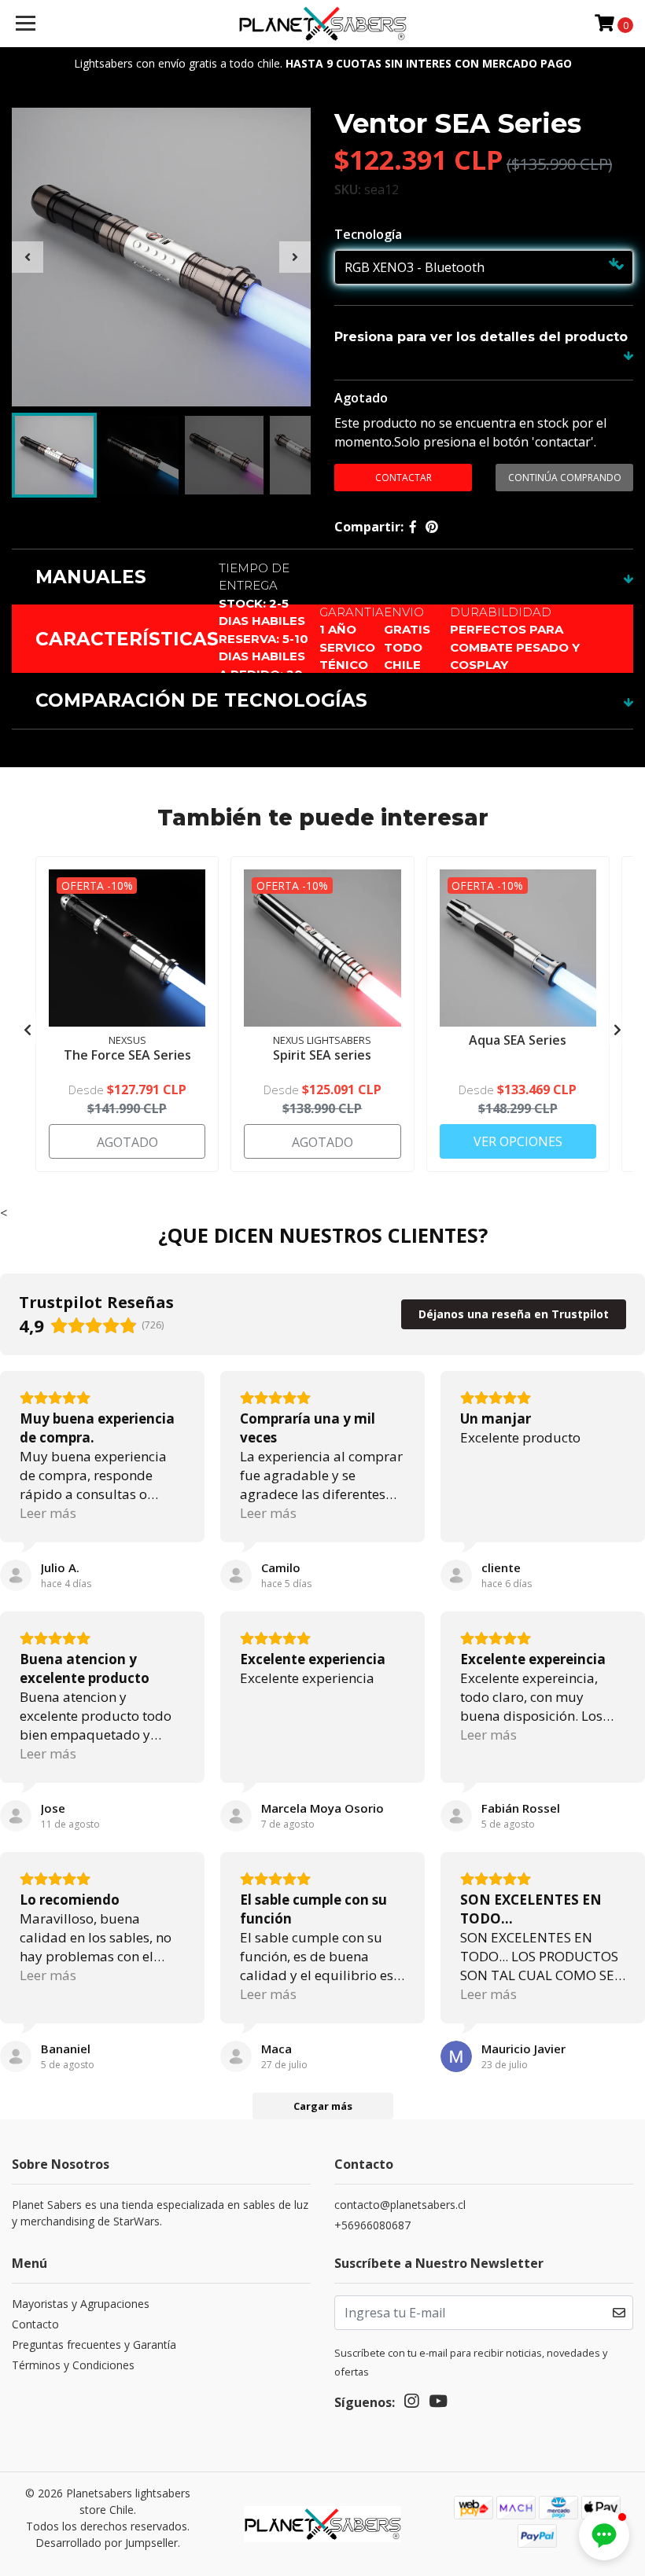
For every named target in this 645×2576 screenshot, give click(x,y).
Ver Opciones (518, 1141)
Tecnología (368, 234)
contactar (404, 478)
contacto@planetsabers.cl (400, 2205)
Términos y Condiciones (73, 2365)
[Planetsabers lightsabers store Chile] (323, 24)
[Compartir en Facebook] (413, 527)
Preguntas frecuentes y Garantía (94, 2344)
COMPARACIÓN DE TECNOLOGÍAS (201, 700)
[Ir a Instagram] (411, 2404)
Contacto (35, 2324)
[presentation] (28, 257)
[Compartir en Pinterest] (432, 527)
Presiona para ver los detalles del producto (481, 337)
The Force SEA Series (127, 1055)
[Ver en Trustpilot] (16, 1575)
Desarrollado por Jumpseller (107, 2543)
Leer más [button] (48, 1513)
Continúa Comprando (565, 478)
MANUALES (91, 577)
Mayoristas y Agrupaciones (81, 2304)
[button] (604, 2535)
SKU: (348, 189)
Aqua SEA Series (518, 1040)
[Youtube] (438, 2404)
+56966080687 (372, 2225)
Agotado (361, 398)
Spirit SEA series (322, 1055)
